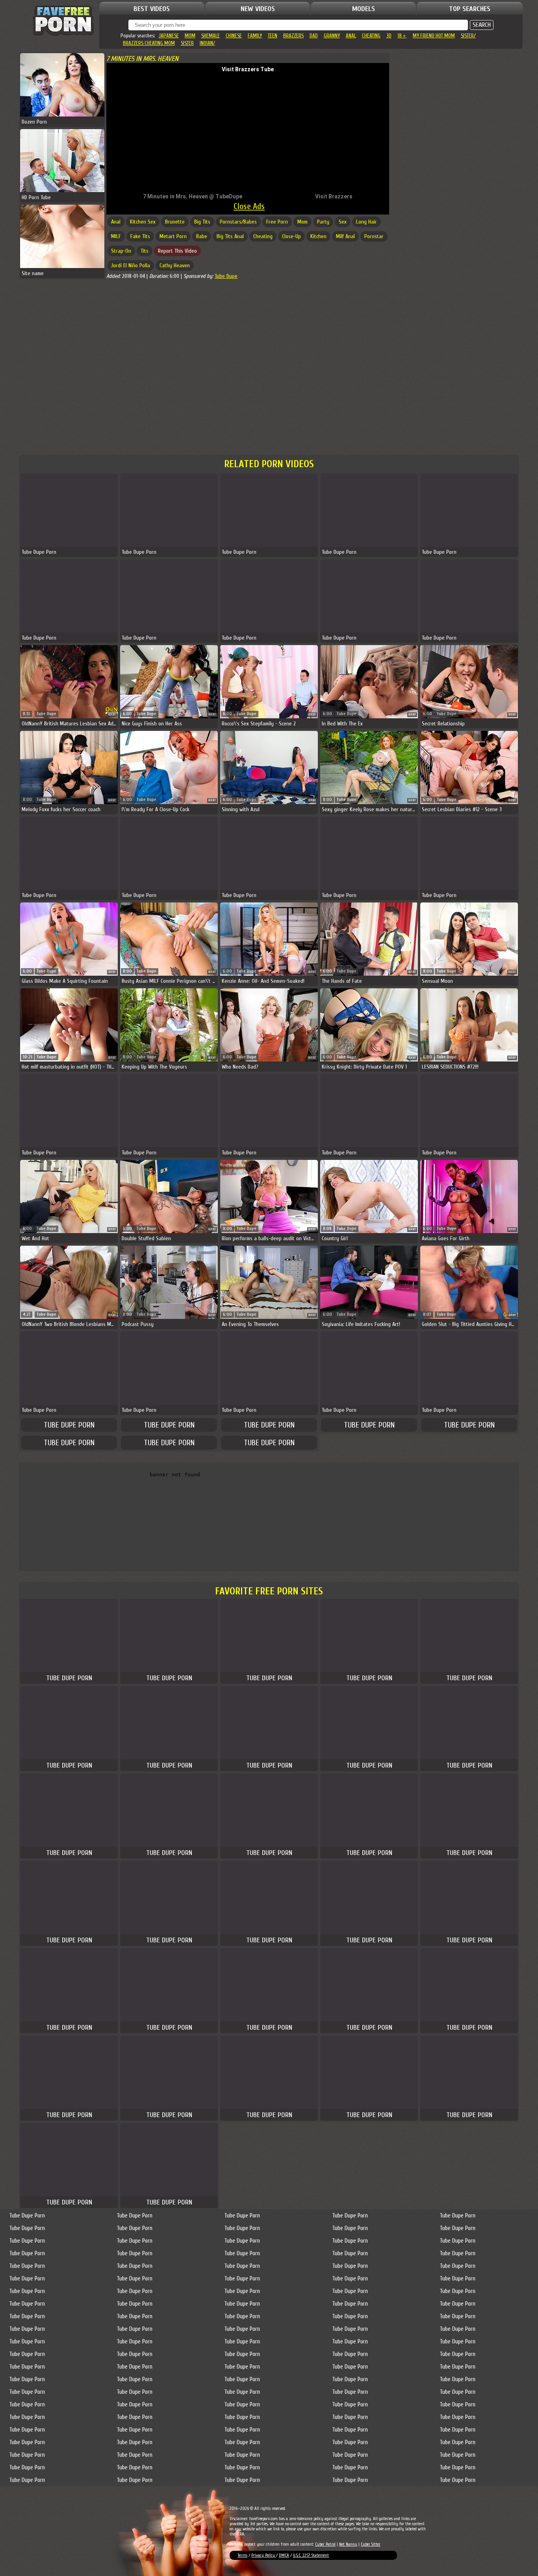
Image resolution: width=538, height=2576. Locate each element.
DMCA (284, 2555)
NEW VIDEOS (258, 9)
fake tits (140, 236)
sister (187, 43)
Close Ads (249, 206)
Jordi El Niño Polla (131, 265)
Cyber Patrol (325, 2544)
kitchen (318, 236)
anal (351, 36)
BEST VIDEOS (152, 9)
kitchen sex (143, 222)
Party (323, 222)
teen (273, 36)
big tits (202, 222)
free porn (277, 222)
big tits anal (230, 236)
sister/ (468, 36)
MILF (116, 236)
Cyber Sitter (371, 2544)
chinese (234, 36)
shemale (211, 36)
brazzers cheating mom (149, 43)
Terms (242, 2555)
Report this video (177, 251)
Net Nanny (348, 2544)
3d (389, 36)
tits (145, 251)
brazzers (293, 36)
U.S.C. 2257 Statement (311, 2555)
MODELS (364, 9)
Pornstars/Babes (238, 222)
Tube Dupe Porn (69, 1425)
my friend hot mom (434, 36)
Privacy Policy (264, 2555)
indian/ (207, 43)
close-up (291, 236)
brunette (175, 222)
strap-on (121, 251)
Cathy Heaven (175, 265)
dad (314, 36)
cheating (371, 36)
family (255, 36)
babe (202, 236)
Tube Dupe (226, 276)
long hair (366, 222)
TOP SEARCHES (470, 9)
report (112, 715)
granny (332, 36)
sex (343, 222)
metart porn (173, 236)
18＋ (402, 36)
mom (190, 36)
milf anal (345, 236)
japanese (169, 36)
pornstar (374, 236)
